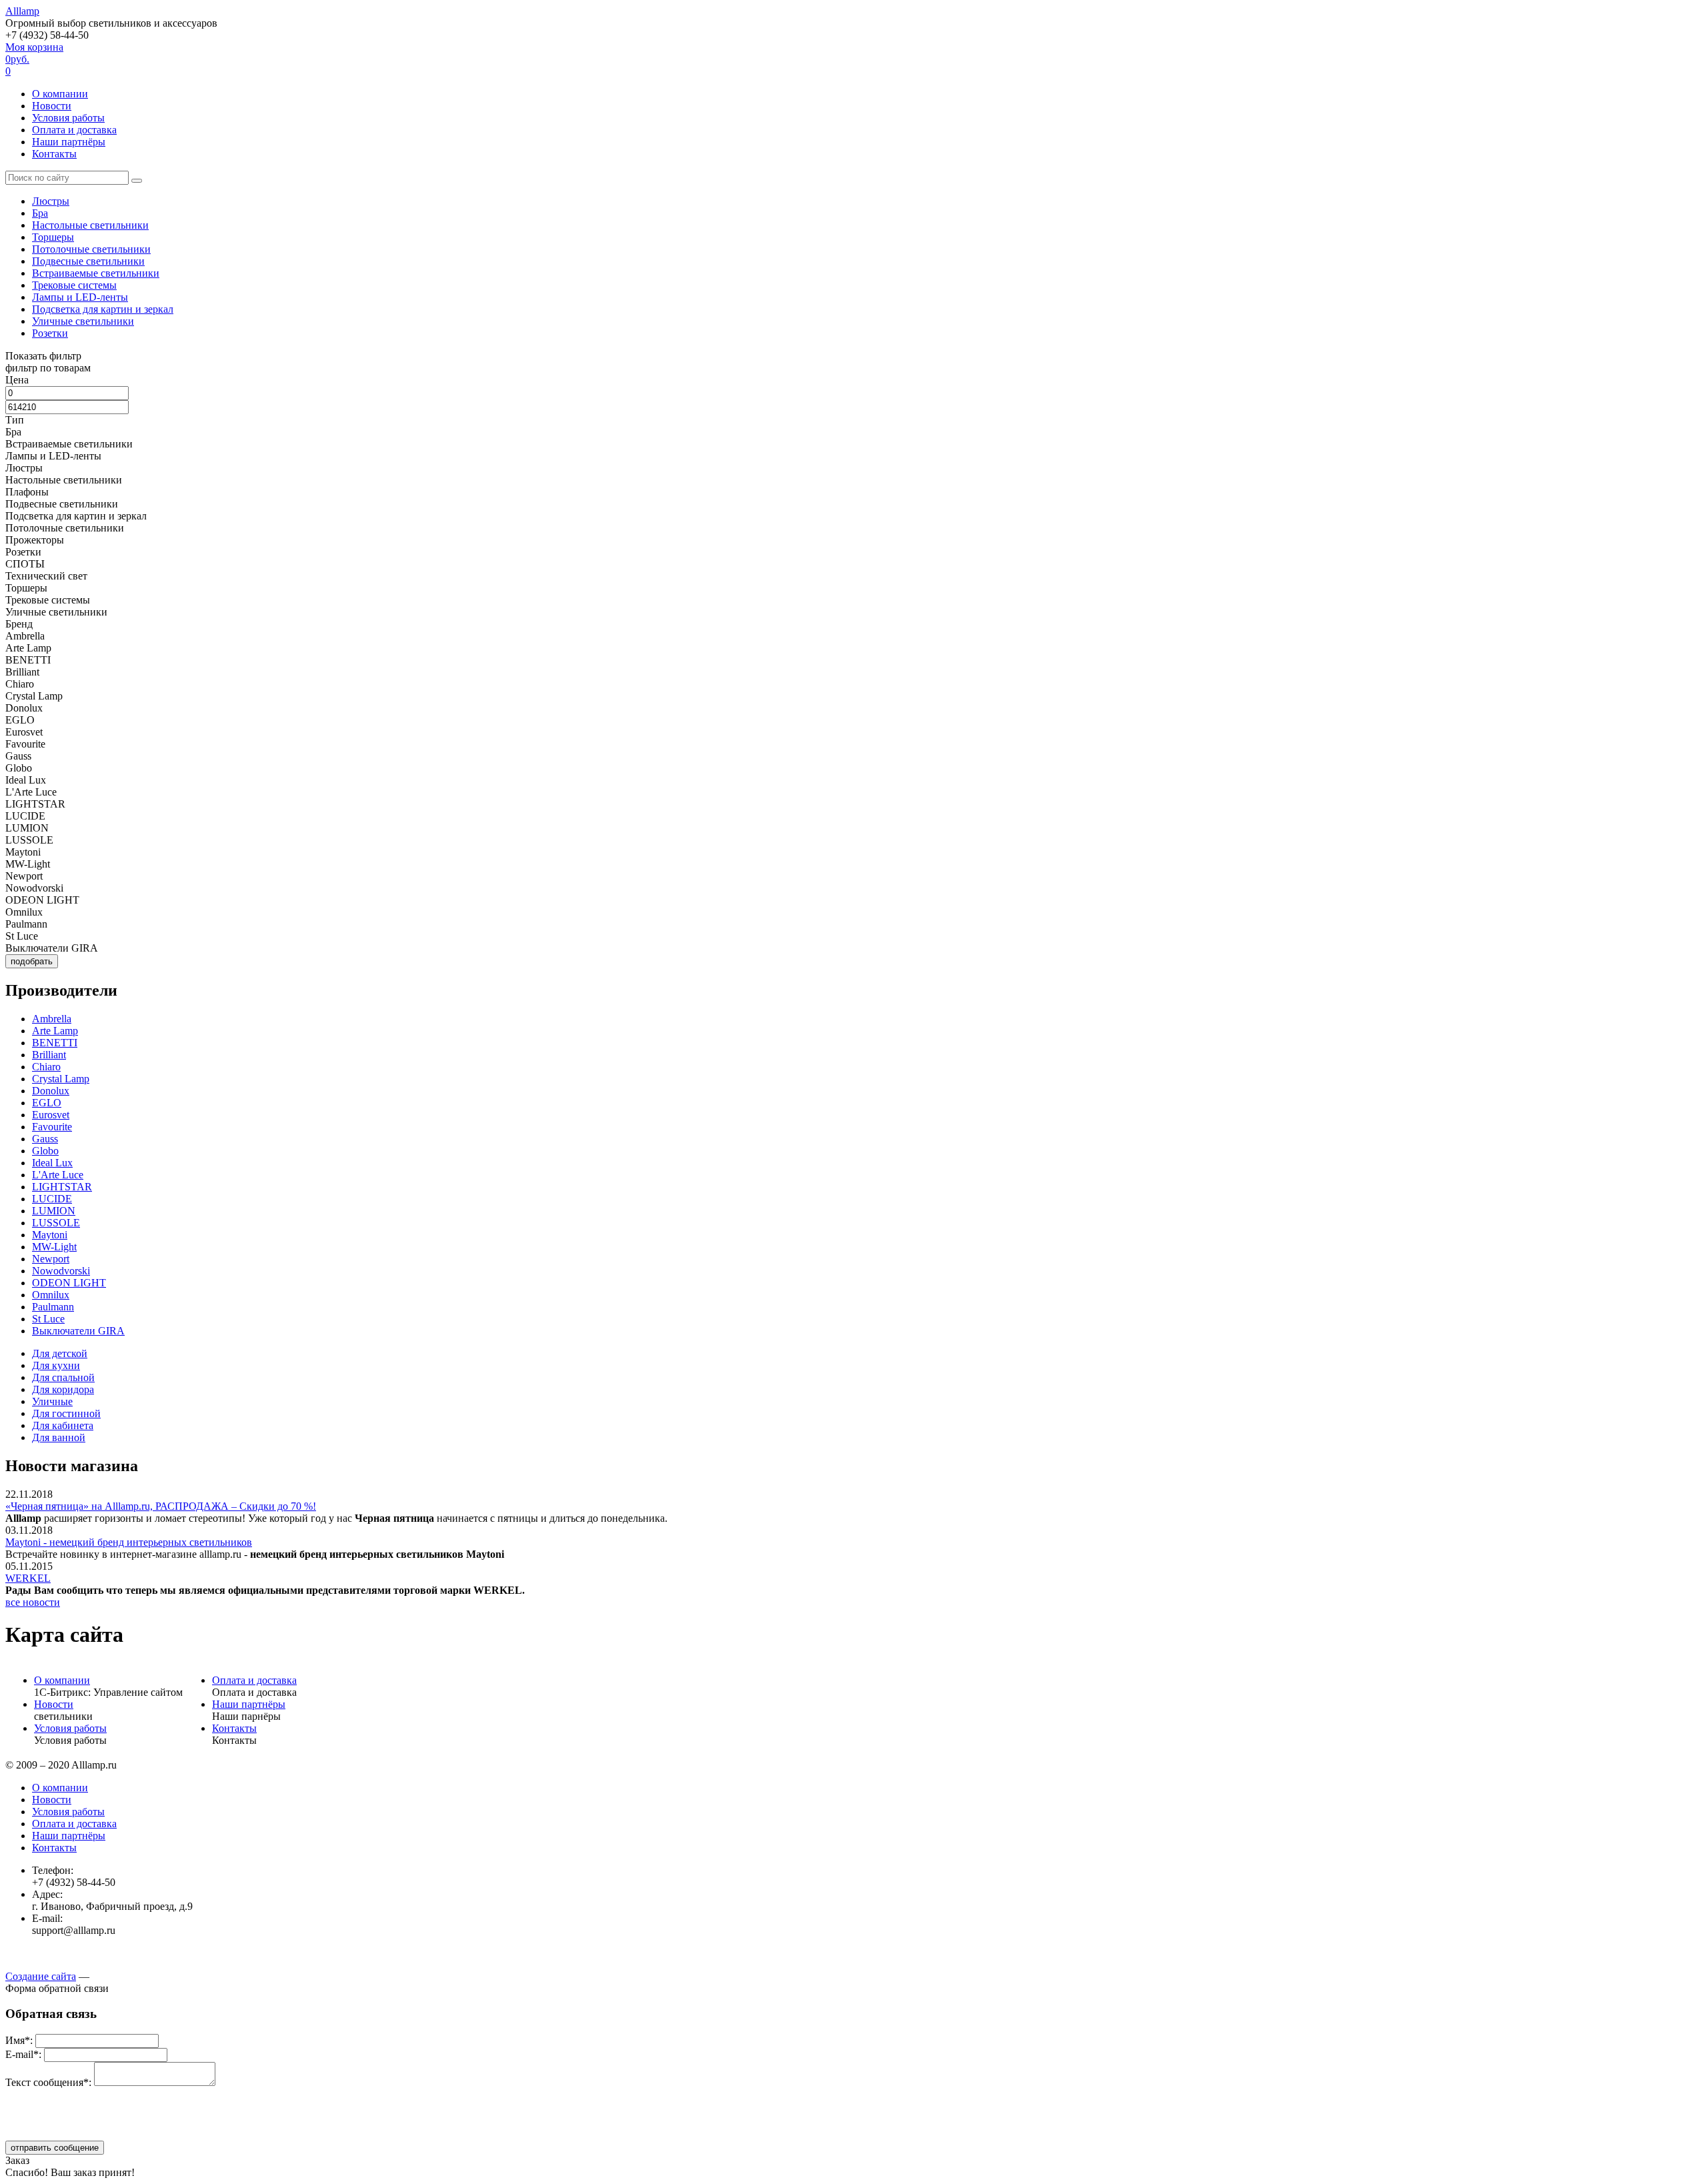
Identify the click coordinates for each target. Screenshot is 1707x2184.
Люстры (51, 201)
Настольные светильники (90, 225)
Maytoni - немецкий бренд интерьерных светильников (129, 1542)
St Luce (48, 1319)
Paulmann (53, 1307)
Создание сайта (41, 1976)
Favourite (52, 1127)
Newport (51, 1259)
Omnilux (51, 1295)
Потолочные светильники (91, 249)
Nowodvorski (61, 1271)
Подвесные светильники (88, 261)
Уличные (52, 1401)
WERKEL (28, 1578)
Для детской (60, 1353)
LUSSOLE (56, 1223)
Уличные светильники (83, 321)
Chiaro (46, 1067)
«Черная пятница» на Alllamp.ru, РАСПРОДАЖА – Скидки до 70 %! (161, 1506)
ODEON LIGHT (69, 1283)
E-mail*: (23, 2054)
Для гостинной (66, 1413)
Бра (40, 213)
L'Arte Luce (58, 1175)
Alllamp (22, 11)
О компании (60, 94)
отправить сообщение (55, 2148)
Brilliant (49, 1055)
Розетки (50, 333)
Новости (52, 106)
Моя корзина (34, 59)
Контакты (54, 154)
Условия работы (68, 118)
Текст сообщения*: (48, 2082)
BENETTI (55, 1043)
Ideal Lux (52, 1163)
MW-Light (54, 1247)
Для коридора (63, 1389)
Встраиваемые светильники (96, 273)
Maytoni (50, 1235)
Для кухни (56, 1365)
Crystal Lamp (61, 1079)
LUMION (54, 1211)
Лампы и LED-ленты (80, 297)
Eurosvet (51, 1115)
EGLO (47, 1103)
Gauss (45, 1139)
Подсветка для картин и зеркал (103, 309)
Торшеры (53, 237)
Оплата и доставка (74, 130)
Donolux (51, 1091)
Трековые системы (74, 285)
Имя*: (19, 2040)
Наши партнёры (69, 142)
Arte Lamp (55, 1031)
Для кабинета (63, 1425)
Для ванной (59, 1437)
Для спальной (63, 1377)
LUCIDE (52, 1199)
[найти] (137, 181)
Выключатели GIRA (78, 1331)
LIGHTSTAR (62, 1187)
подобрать (32, 961)
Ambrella (52, 1019)
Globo (45, 1151)
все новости (33, 1602)
